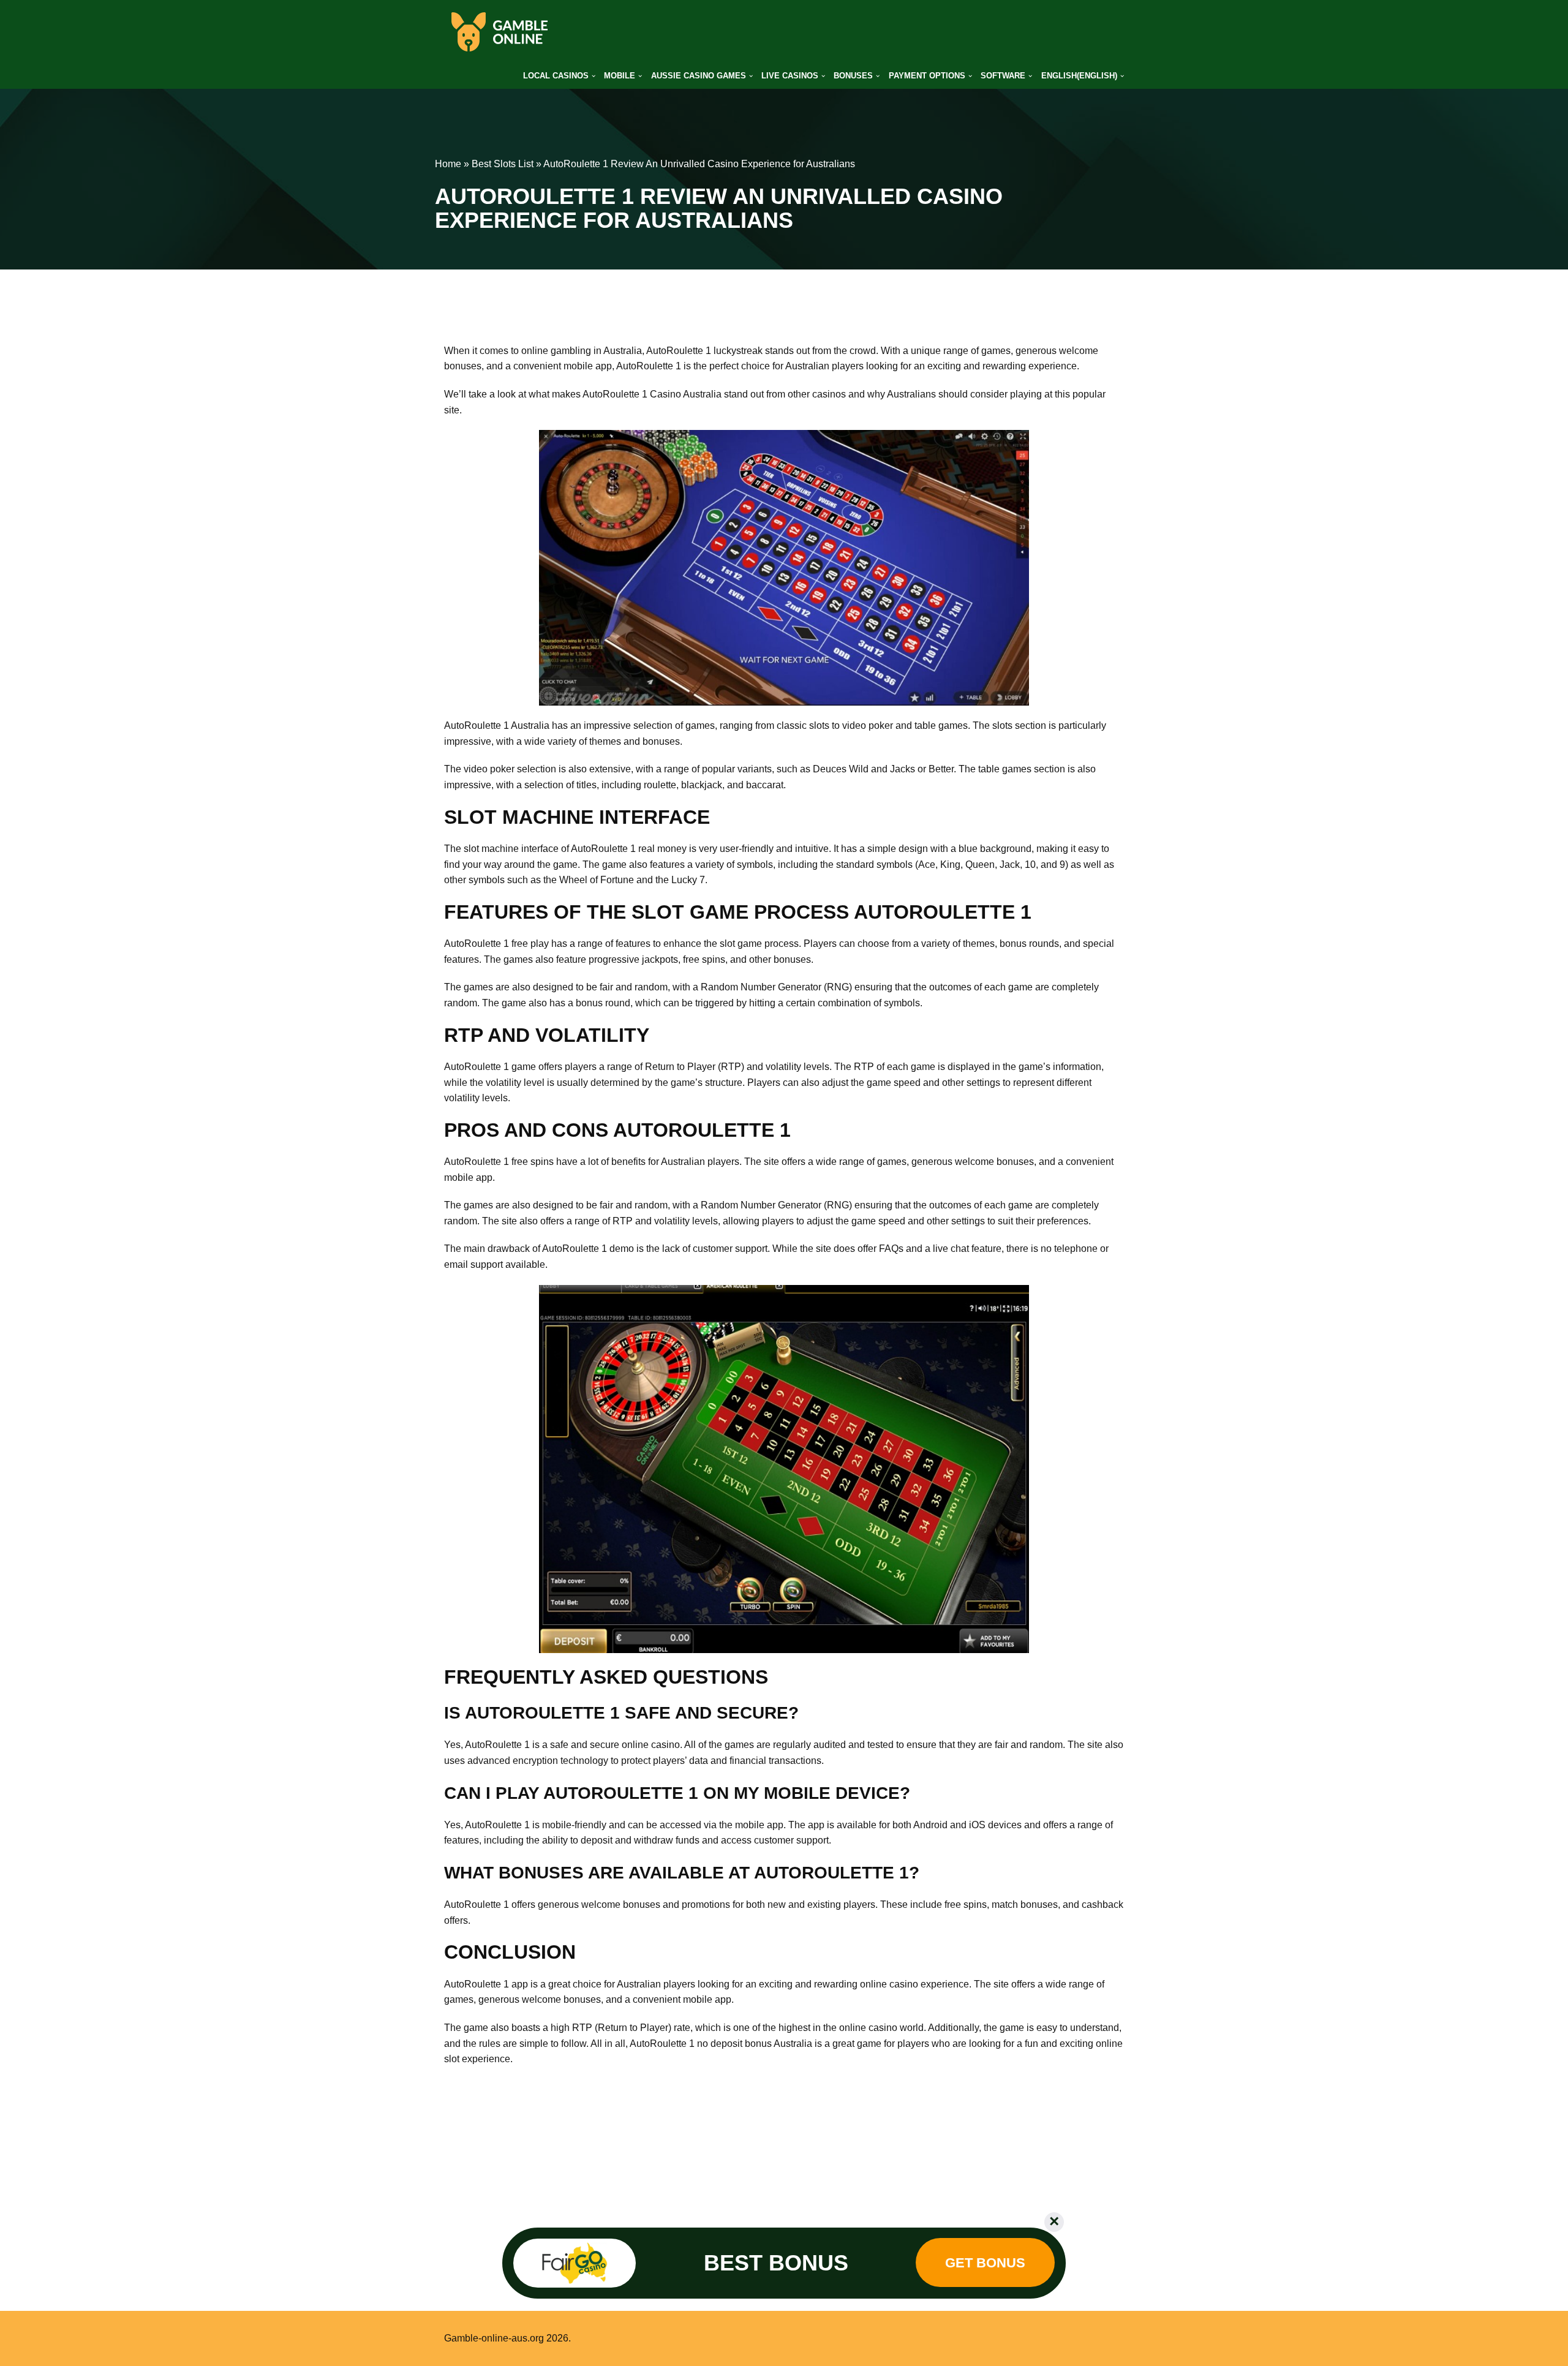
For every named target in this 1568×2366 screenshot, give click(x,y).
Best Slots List (503, 164)
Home (448, 164)
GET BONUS (985, 2263)
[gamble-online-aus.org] (499, 32)
